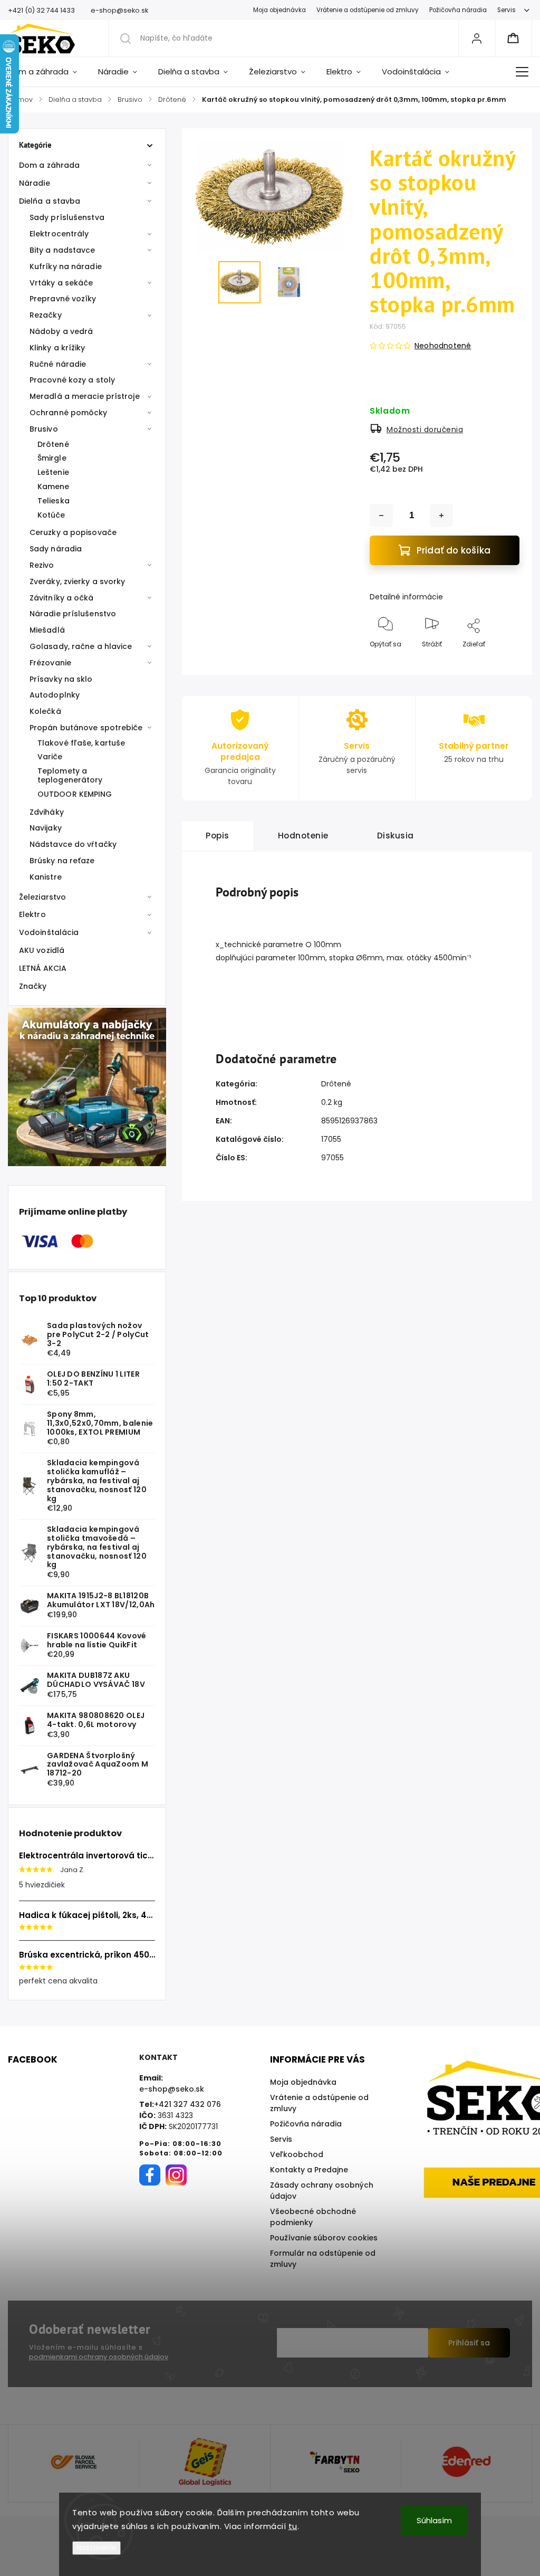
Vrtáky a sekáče (61, 283)
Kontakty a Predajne (309, 2170)
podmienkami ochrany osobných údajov (99, 2357)
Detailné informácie (406, 597)
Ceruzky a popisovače (73, 532)
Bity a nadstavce (62, 250)
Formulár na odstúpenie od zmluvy (323, 2259)
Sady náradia (56, 549)
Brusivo (44, 429)
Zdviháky (47, 812)
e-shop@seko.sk (172, 2089)
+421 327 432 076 (187, 2104)
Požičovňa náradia (458, 10)
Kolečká (45, 711)
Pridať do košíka (454, 550)
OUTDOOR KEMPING (75, 794)
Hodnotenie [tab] (303, 836)
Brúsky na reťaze (62, 861)
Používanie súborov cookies (324, 2238)
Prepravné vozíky (63, 299)
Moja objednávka (279, 10)
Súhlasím (434, 2520)
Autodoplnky (55, 695)
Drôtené (53, 444)
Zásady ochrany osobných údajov (322, 2191)
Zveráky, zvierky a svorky (78, 581)
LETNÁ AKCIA (43, 968)
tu (293, 2526)
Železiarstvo (42, 897)
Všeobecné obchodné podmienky (313, 2217)
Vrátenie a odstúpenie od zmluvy (368, 10)
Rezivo (42, 565)
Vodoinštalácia (49, 932)
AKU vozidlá (42, 950)
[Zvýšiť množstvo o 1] (441, 516)
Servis (507, 10)
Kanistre (46, 877)
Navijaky (46, 828)
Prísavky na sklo (61, 679)
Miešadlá (47, 630)
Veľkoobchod (297, 2154)
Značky (33, 986)
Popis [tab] (218, 836)
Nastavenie (97, 2548)
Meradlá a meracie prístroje (85, 396)
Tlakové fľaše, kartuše (81, 743)
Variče (50, 757)
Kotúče (51, 515)
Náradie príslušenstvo (73, 614)
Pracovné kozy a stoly (72, 380)
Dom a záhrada (49, 165)
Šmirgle (52, 458)
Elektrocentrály (59, 234)
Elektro (32, 914)
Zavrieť (500, 661)
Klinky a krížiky (57, 348)
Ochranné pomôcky (69, 413)
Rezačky (46, 315)
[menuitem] (48, 72)
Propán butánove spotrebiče (86, 728)
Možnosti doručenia (425, 430)
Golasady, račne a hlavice (81, 646)
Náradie (35, 183)
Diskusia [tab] (396, 836)
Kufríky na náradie (66, 266)
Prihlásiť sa (469, 2343)
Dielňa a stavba (50, 201)
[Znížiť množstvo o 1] (381, 516)
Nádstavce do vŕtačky (73, 844)
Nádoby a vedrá (61, 331)
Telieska (54, 501)
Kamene (54, 486)
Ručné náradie (58, 364)
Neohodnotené (443, 346)
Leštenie (53, 472)
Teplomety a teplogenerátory (70, 775)
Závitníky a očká (62, 598)
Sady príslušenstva (67, 217)
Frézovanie (50, 663)
